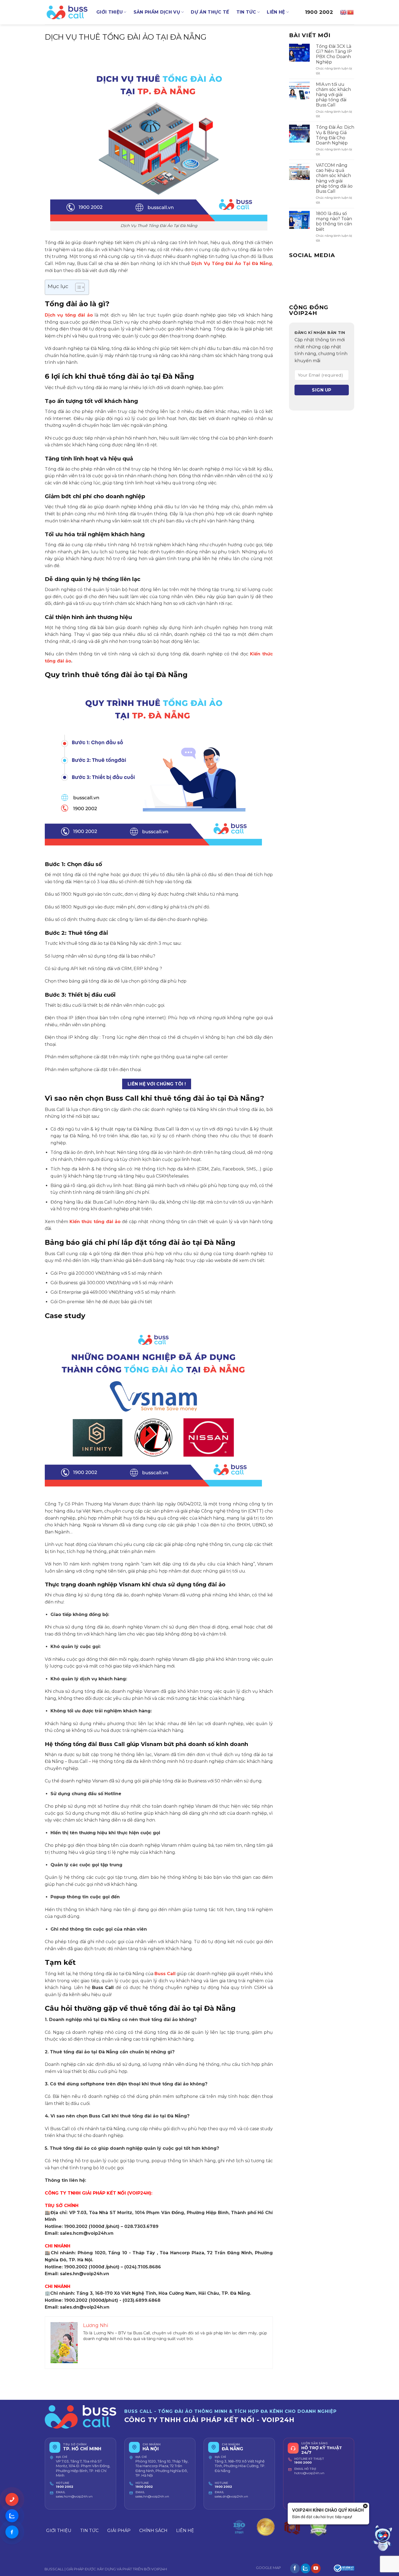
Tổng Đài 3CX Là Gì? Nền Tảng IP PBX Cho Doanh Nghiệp (334, 54)
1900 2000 (303, 2463)
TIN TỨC (246, 12)
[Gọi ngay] (12, 2499)
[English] (344, 12)
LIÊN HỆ (276, 12)
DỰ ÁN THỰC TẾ (210, 12)
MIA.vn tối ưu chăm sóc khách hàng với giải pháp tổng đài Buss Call (333, 95)
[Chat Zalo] (12, 2516)
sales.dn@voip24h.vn (231, 2496)
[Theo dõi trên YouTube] (316, 2568)
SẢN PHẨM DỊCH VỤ (157, 12)
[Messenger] (12, 2532)
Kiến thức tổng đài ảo (95, 1222)
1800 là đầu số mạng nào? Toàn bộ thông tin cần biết (334, 221)
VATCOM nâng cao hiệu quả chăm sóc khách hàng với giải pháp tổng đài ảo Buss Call (334, 178)
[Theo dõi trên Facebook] (295, 2568)
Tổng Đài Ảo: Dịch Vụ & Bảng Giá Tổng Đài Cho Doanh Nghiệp (335, 135)
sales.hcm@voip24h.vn (74, 2496)
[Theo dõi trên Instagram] (305, 2568)
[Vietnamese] (351, 12)
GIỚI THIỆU (110, 12)
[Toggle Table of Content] (77, 287)
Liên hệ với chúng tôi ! (157, 1084)
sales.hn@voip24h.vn (152, 2496)
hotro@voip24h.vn (309, 2473)
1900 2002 (319, 12)
